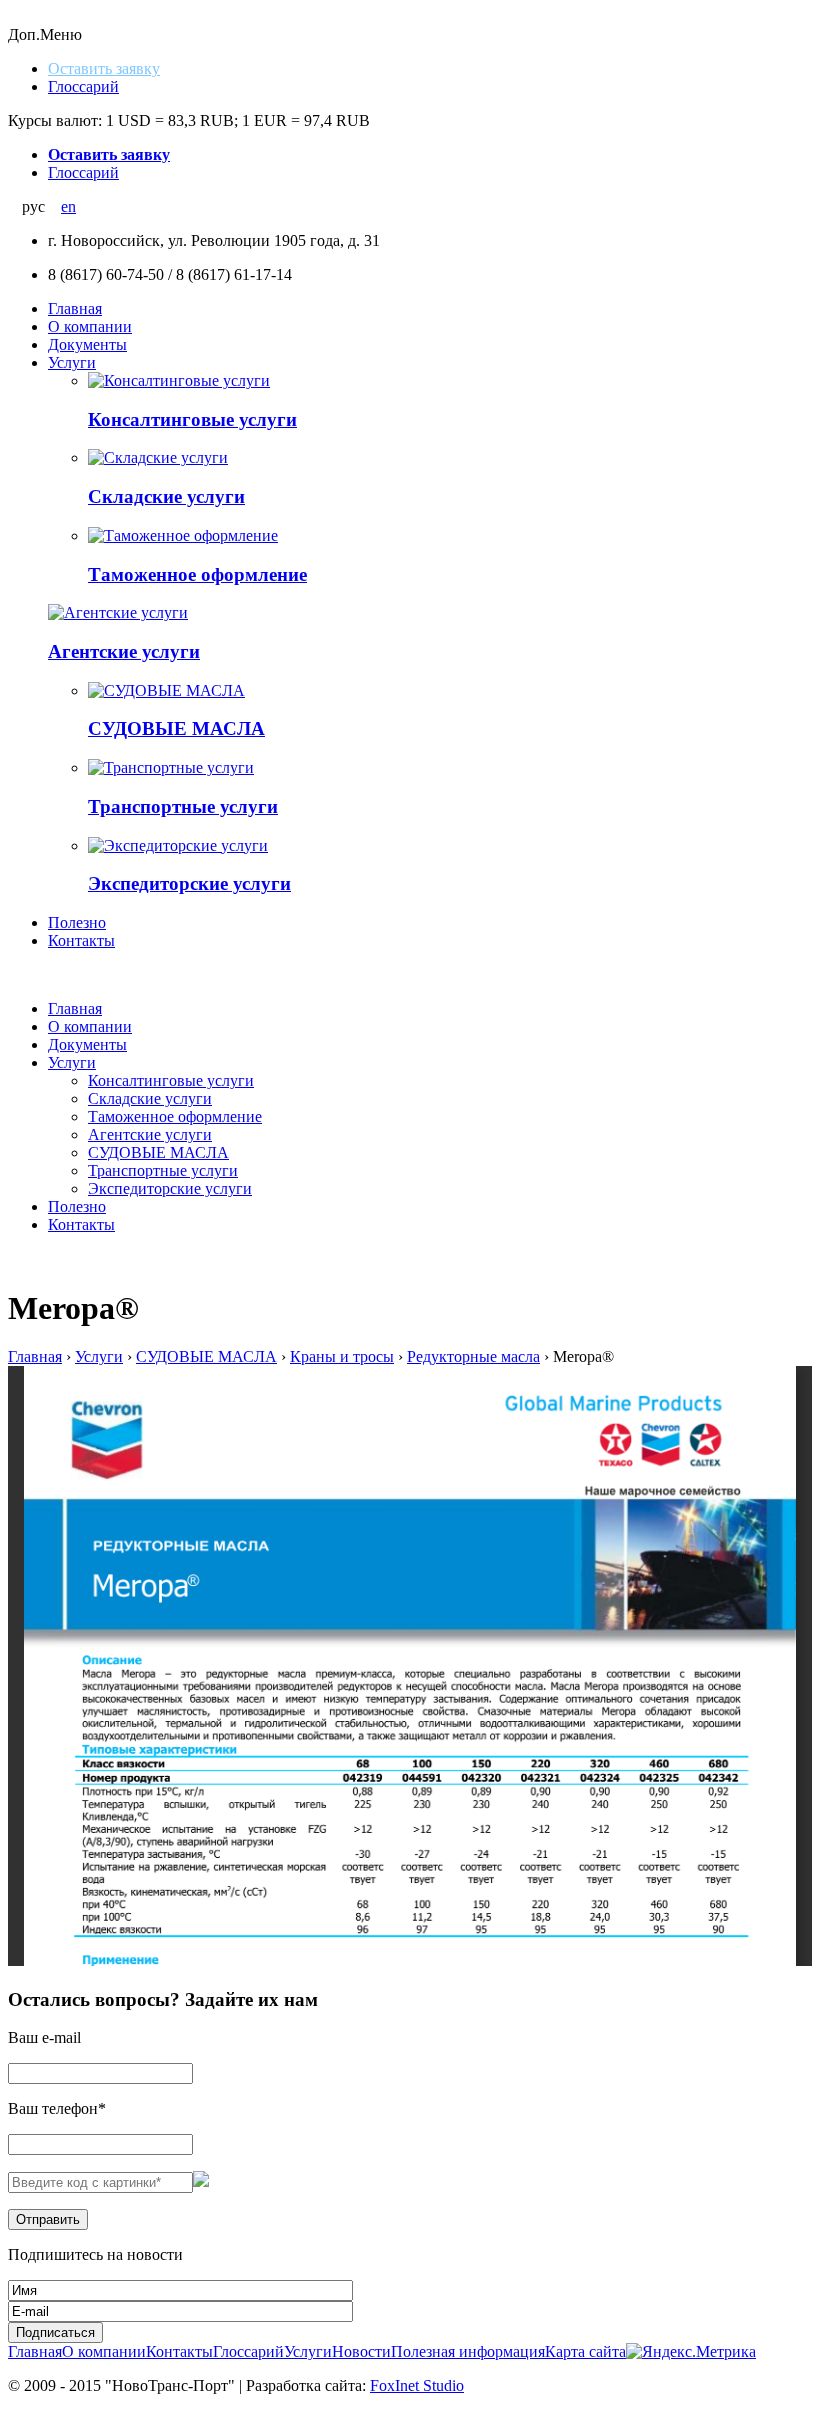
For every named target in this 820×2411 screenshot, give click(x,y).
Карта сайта (585, 2351)
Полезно (77, 922)
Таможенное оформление (197, 574)
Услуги (72, 362)
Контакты (81, 940)
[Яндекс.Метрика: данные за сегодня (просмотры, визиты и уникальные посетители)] (691, 2352)
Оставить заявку (104, 68)
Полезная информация (468, 2351)
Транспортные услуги (183, 806)
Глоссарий (83, 86)
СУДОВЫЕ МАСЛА (176, 728)
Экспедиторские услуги (189, 883)
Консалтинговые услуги (192, 419)
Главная (75, 308)
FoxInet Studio (417, 2385)
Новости (361, 2351)
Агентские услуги (124, 651)
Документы (87, 344)
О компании (90, 326)
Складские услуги (166, 496)
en (68, 206)
